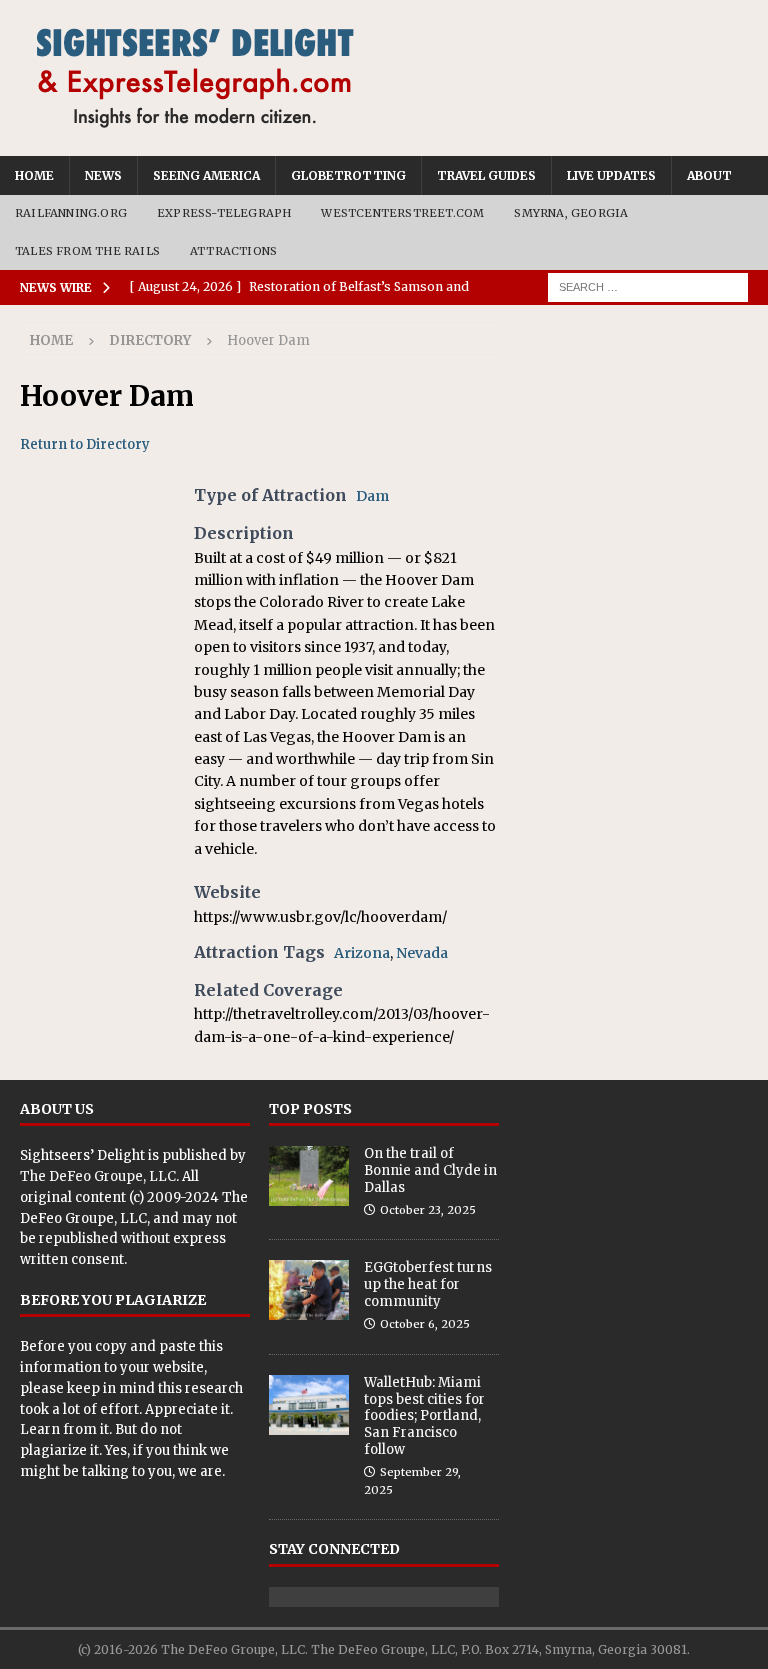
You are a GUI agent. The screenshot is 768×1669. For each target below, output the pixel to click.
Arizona (362, 953)
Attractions (233, 251)
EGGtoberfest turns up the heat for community (428, 1284)
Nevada (422, 953)
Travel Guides (486, 175)
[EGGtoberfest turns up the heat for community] (309, 1290)
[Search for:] (648, 287)
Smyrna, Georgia (571, 213)
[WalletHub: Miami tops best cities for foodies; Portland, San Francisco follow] (309, 1405)
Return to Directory (85, 444)
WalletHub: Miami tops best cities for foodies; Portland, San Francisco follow (424, 1416)
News (103, 175)
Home (34, 175)
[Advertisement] (632, 425)
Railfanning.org (71, 213)
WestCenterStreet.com (402, 213)
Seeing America (206, 175)
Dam (372, 496)
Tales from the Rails (87, 251)
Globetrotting (348, 175)
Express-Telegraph (224, 213)
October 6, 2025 (425, 1324)
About (709, 175)
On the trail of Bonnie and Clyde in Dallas (430, 1170)
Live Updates (611, 175)
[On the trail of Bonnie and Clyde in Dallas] (309, 1176)
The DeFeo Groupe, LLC (98, 1176)
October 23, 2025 (428, 1210)
